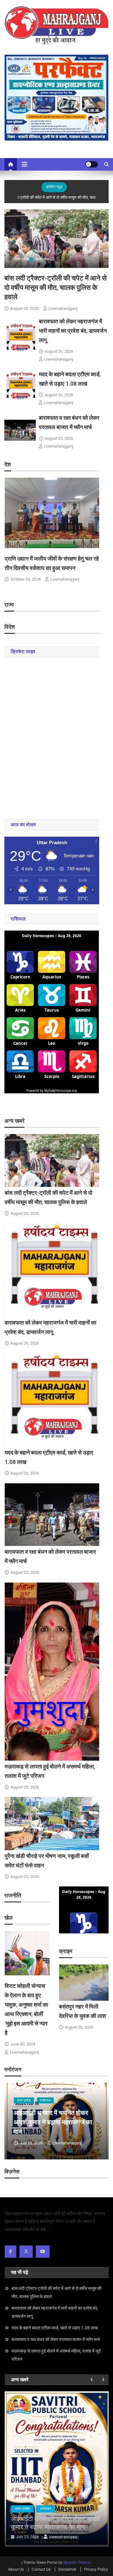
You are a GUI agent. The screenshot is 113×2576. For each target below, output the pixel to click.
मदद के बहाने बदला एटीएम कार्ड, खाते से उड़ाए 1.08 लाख (55, 2328)
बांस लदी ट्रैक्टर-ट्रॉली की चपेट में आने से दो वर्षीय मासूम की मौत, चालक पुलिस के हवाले (56, 287)
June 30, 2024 (23, 2044)
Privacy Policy (96, 2569)
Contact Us (41, 2569)
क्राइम (44, 2509)
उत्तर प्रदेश (22, 259)
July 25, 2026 (31, 2143)
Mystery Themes (77, 2563)
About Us (16, 2569)
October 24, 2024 (25, 579)
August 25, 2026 (59, 438)
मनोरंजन (45, 2100)
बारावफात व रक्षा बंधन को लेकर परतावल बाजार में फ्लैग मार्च (56, 2339)
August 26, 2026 (24, 308)
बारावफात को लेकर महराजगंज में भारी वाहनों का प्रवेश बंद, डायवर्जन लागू (73, 331)
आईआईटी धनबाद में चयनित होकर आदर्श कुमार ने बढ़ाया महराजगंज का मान (53, 2122)
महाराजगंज (42, 259)
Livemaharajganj (63, 308)
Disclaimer (67, 2569)
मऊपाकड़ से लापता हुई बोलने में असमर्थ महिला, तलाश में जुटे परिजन (56, 2355)
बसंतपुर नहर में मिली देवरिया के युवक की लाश (55, 2523)
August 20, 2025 (79, 2027)
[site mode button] (92, 164)
